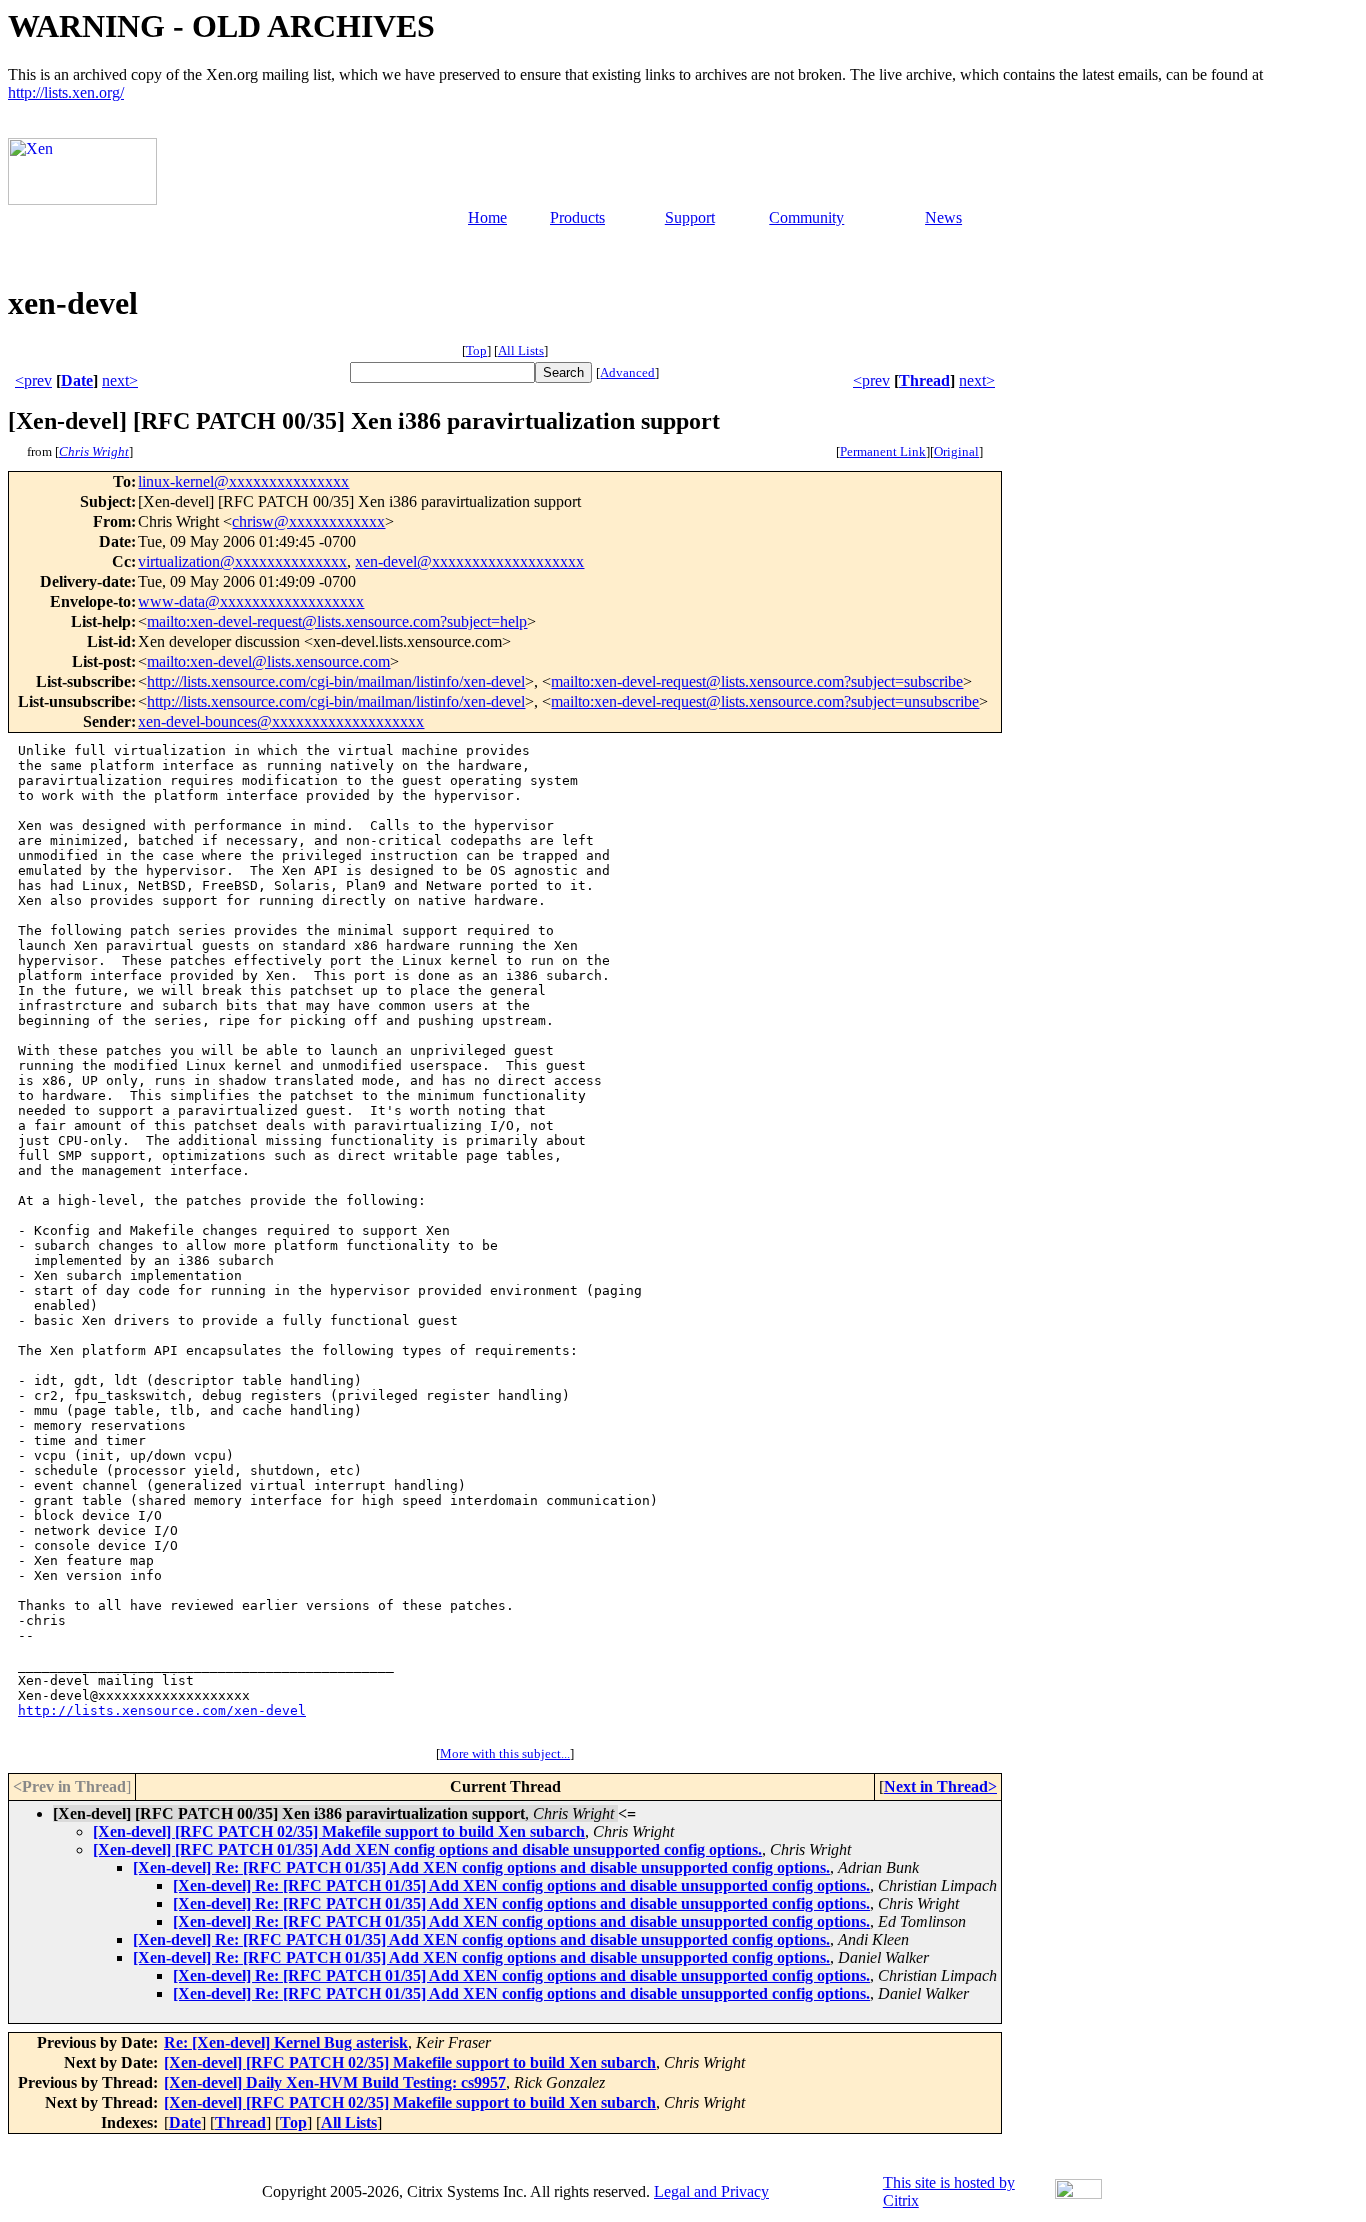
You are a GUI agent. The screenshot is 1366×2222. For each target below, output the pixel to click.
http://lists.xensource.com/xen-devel (162, 1710)
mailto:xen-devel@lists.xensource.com (268, 661)
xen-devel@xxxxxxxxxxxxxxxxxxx (469, 561)
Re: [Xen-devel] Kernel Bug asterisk (286, 2042)
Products (577, 217)
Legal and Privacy (711, 2191)
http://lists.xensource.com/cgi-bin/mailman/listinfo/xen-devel (336, 681)
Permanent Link (883, 451)
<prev (33, 380)
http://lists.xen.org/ (66, 92)
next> (120, 380)
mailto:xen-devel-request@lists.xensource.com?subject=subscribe (757, 681)
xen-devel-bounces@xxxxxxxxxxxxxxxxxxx (281, 721)
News (943, 217)
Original (956, 451)
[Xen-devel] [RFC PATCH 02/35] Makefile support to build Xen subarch (339, 1831)
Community (806, 217)
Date (77, 380)
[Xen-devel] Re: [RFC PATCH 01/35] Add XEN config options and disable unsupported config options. (481, 1867)
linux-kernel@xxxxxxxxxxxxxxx (243, 481)
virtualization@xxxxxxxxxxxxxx (242, 561)
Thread (924, 380)
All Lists (521, 350)
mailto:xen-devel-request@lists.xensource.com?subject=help (337, 621)
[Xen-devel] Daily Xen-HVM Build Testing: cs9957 (335, 2082)
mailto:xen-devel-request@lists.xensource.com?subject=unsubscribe (765, 701)
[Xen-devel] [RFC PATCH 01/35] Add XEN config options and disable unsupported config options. (427, 1849)
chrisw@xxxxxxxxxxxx (308, 521)
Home (487, 217)
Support (690, 217)
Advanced (627, 372)
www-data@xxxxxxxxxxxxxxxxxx (251, 601)
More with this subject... (505, 1753)
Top (476, 350)
